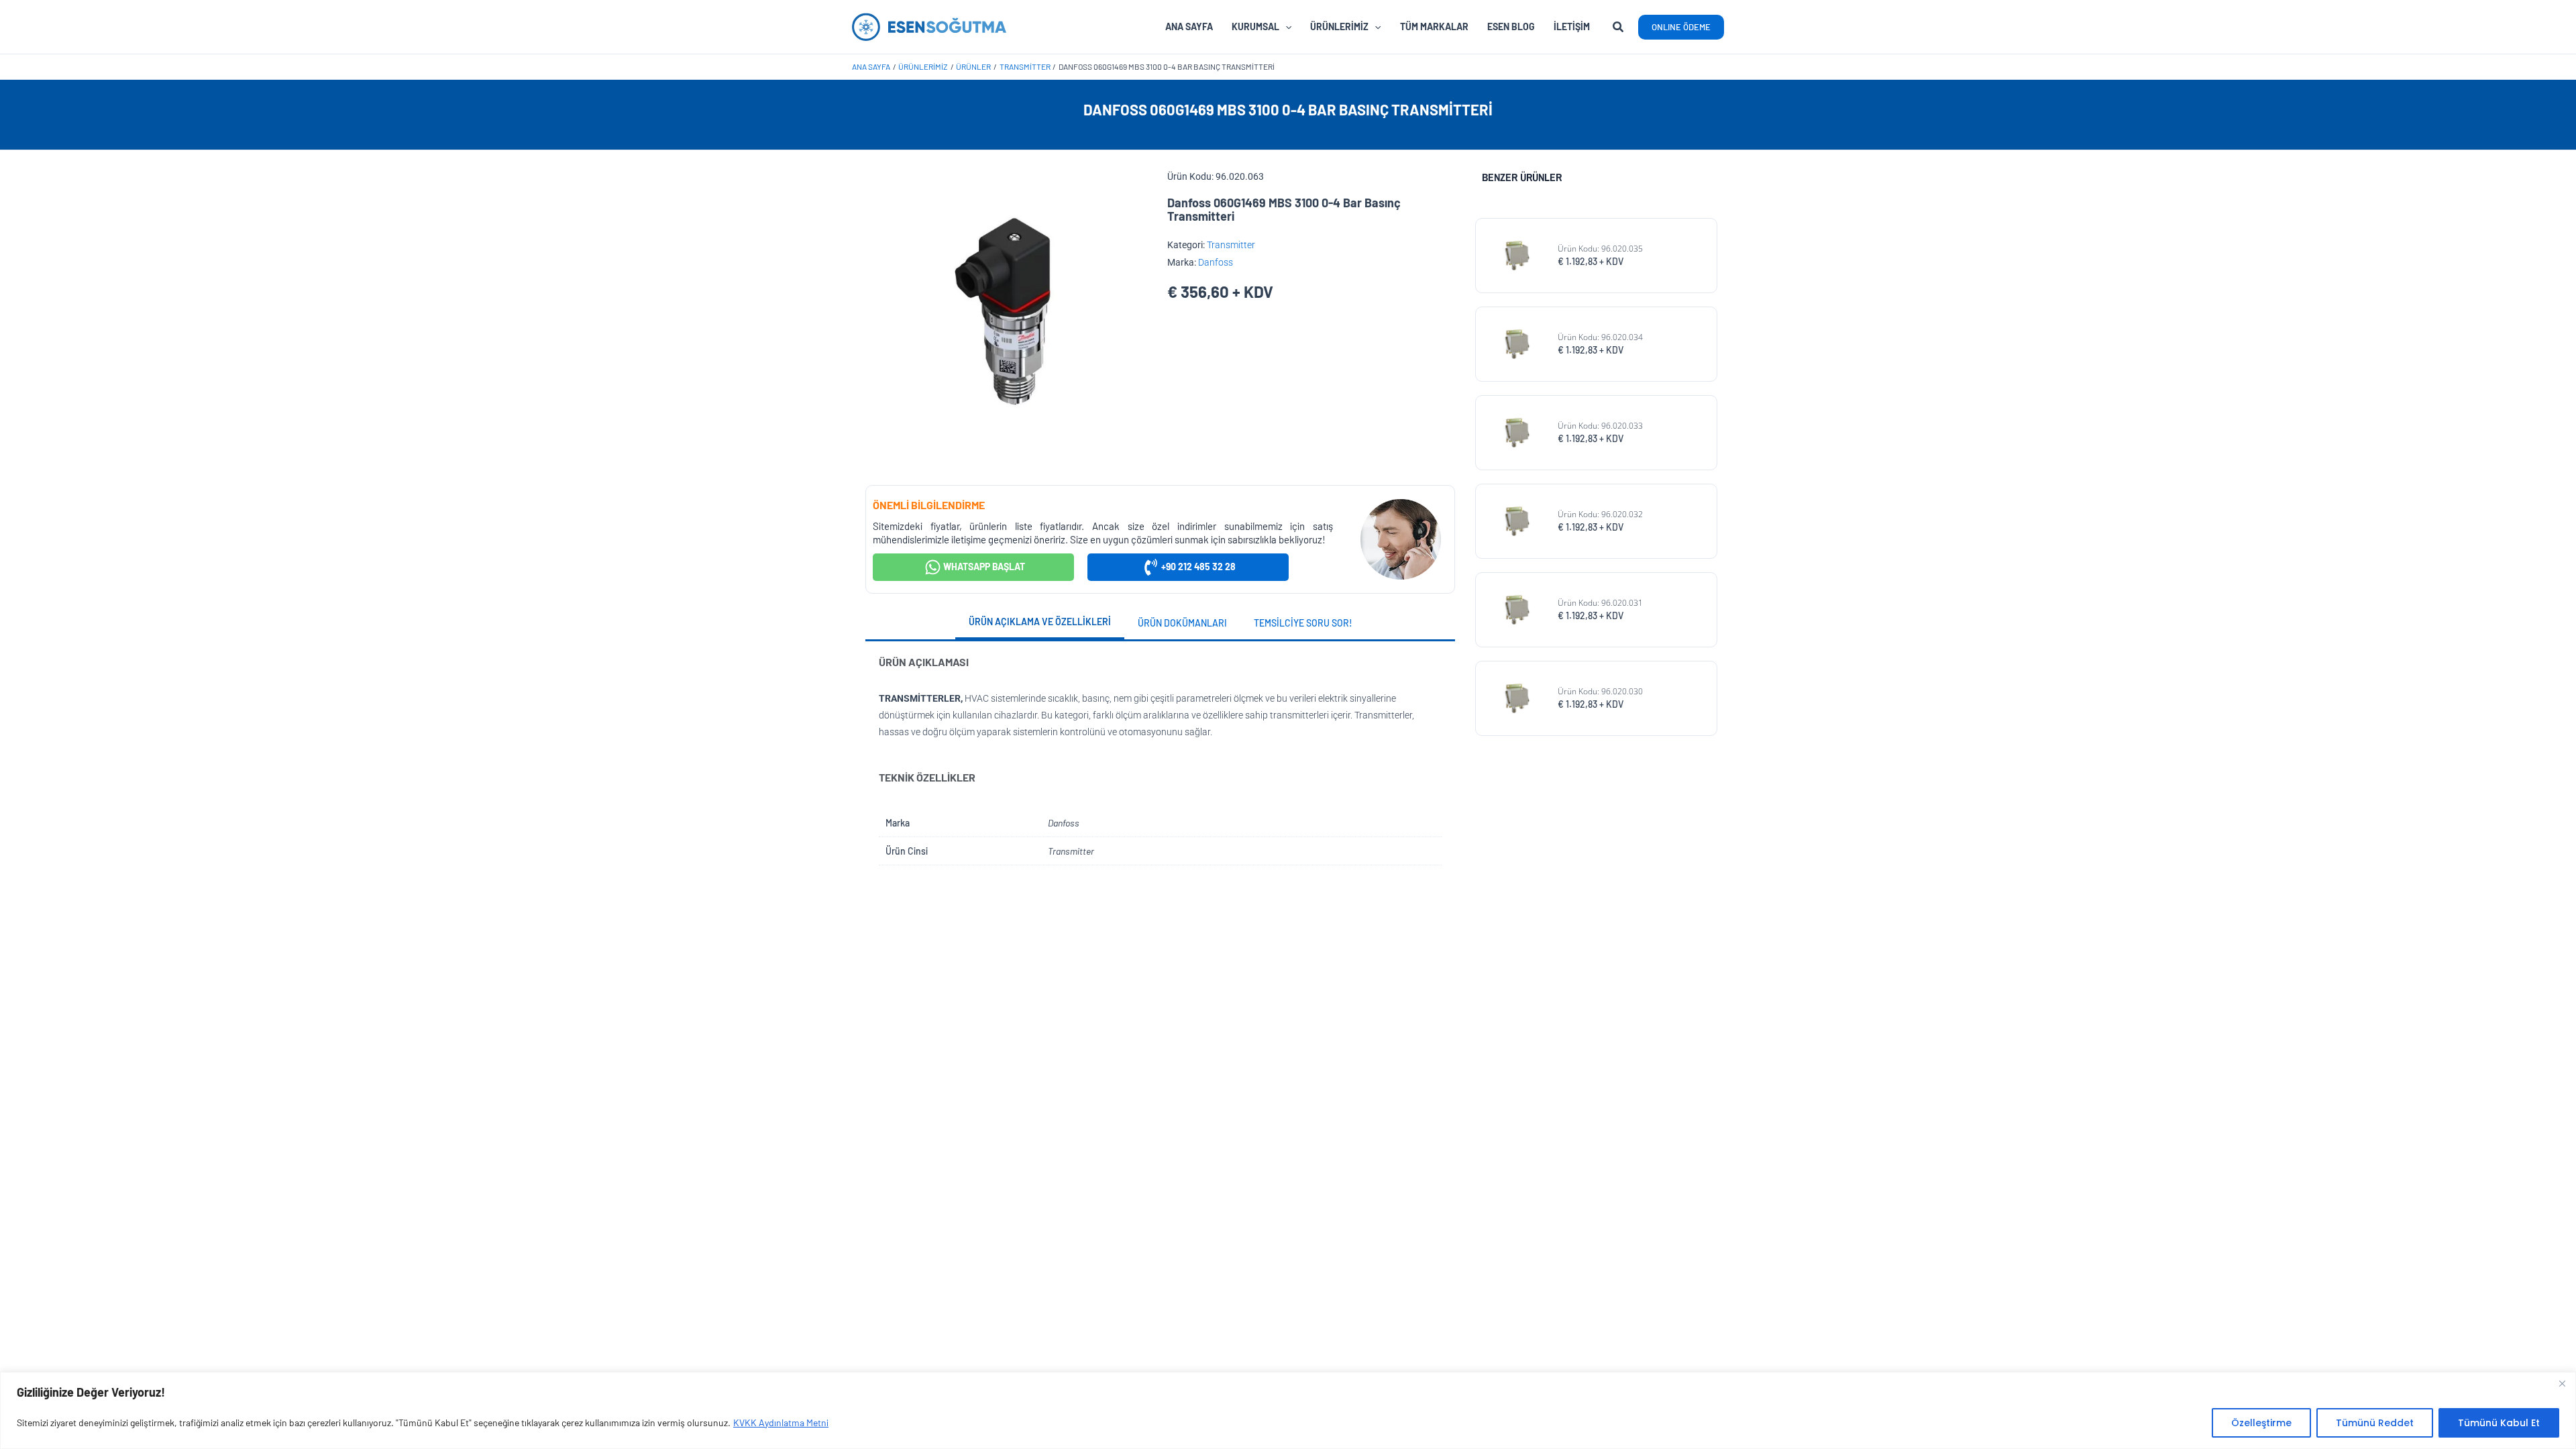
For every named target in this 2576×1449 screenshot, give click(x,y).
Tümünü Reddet (2375, 1423)
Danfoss (1216, 262)
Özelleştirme (2261, 1423)
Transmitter (1231, 245)
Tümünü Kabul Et (2499, 1423)
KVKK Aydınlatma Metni (781, 1423)
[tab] (1040, 623)
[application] (1285, 27)
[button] (1619, 28)
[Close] (2562, 1383)
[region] (1288, 1410)
